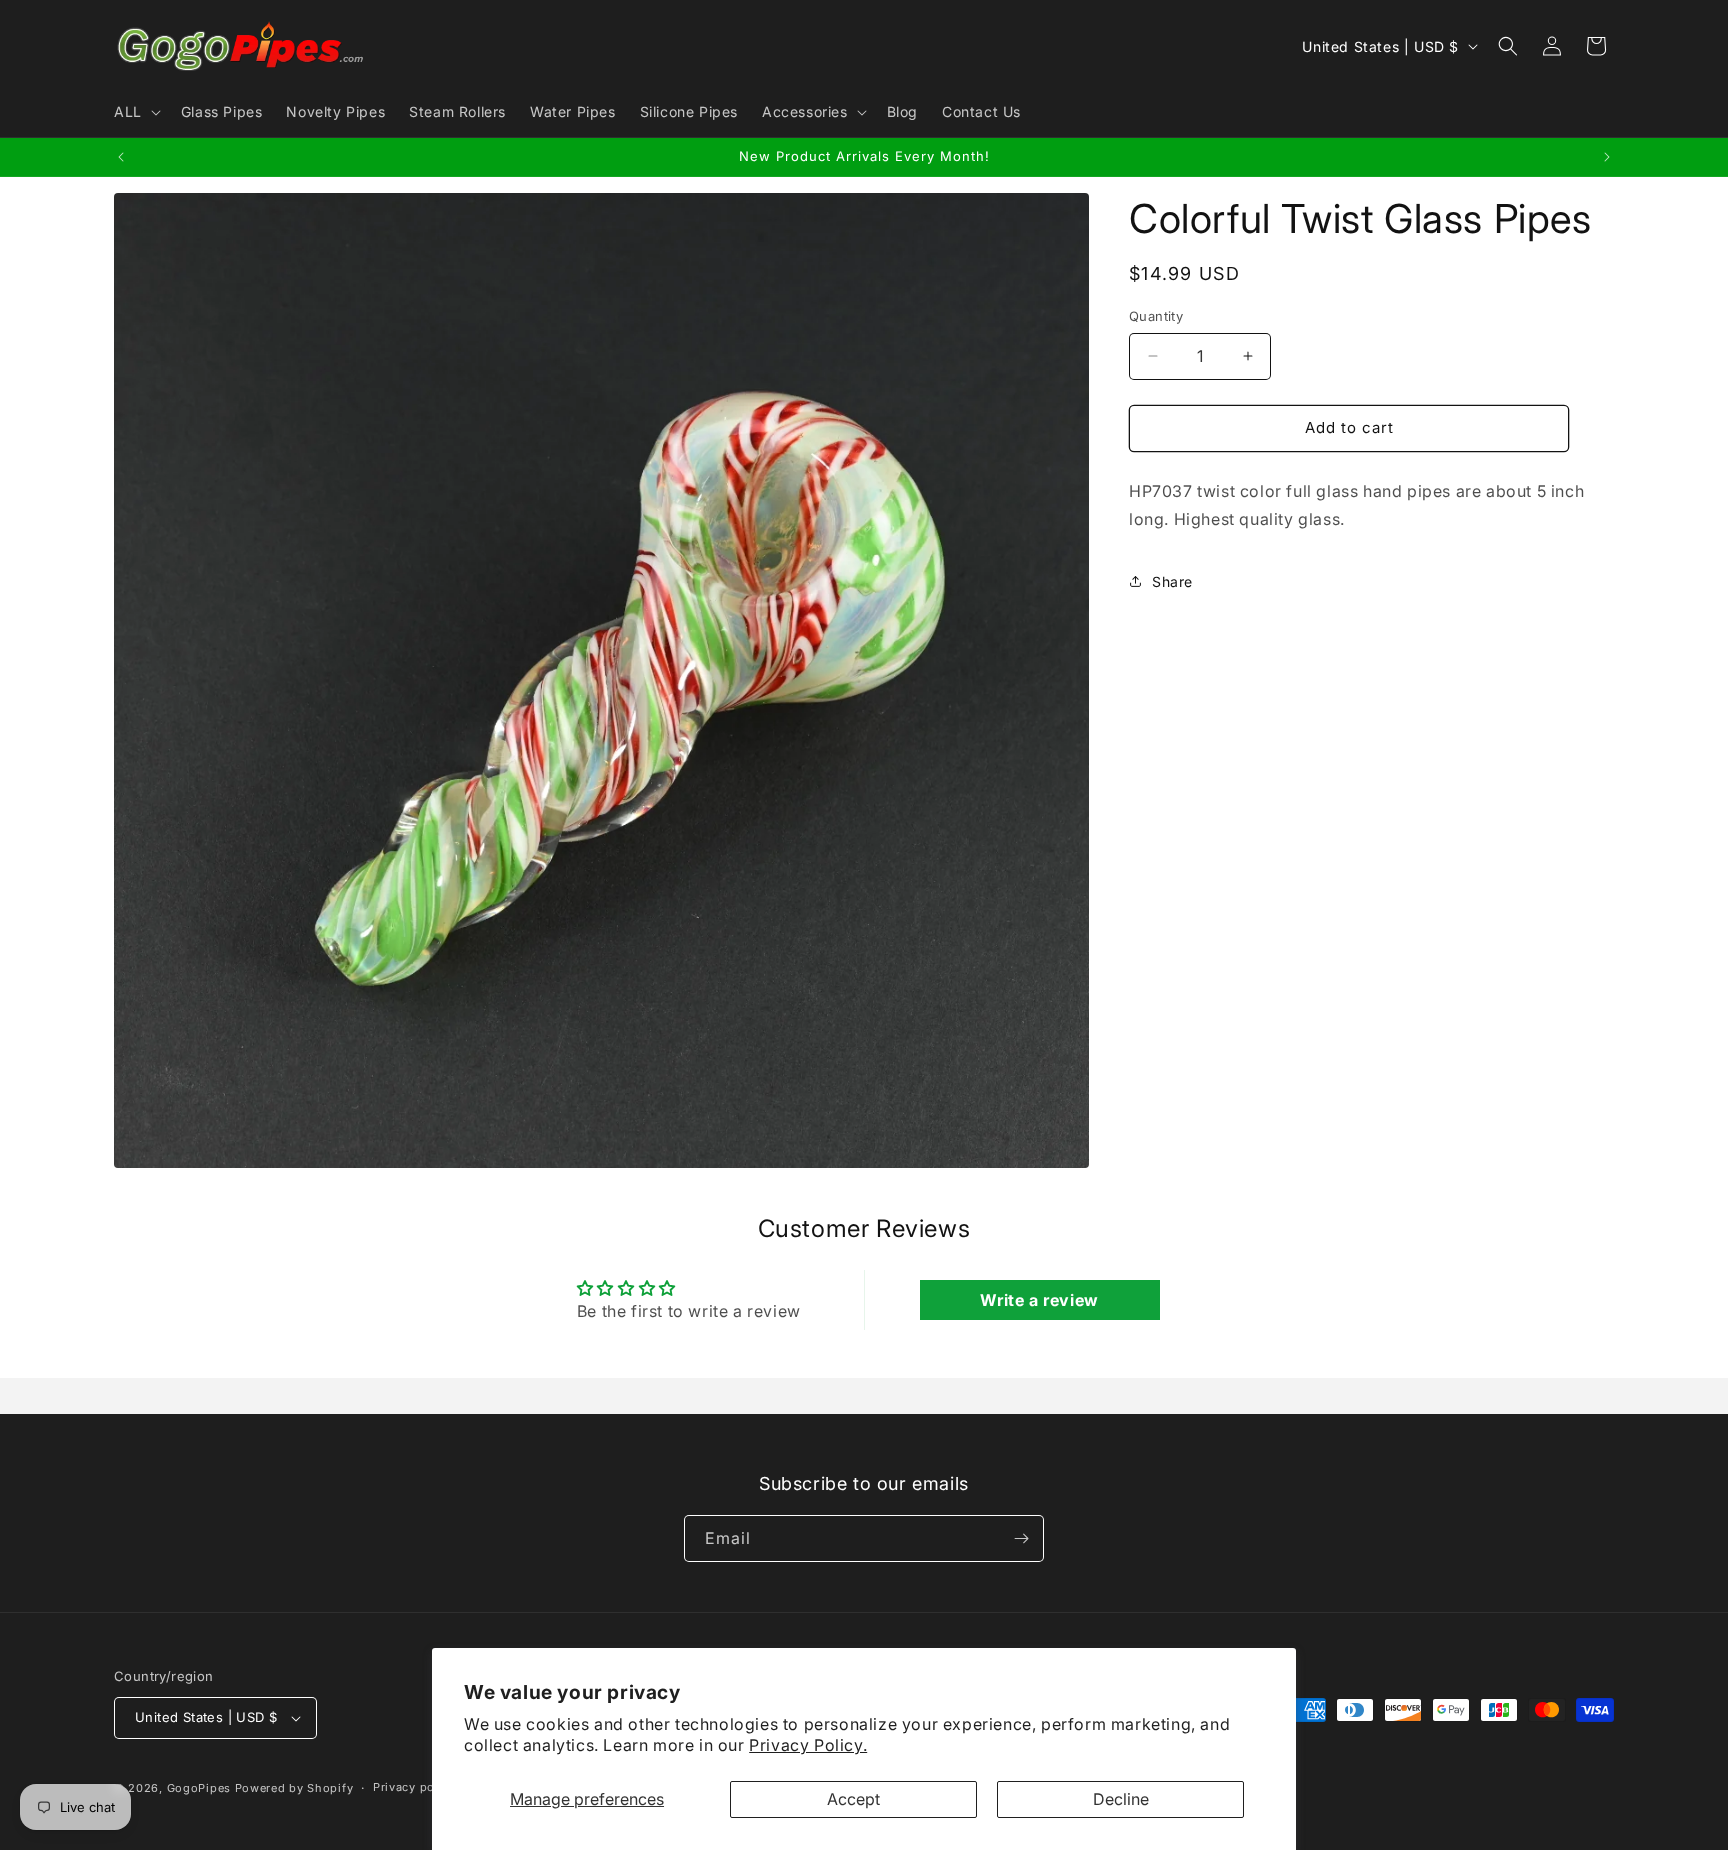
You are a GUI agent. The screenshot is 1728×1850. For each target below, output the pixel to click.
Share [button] (1172, 581)
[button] (135, 112)
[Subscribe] (1021, 1538)
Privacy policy (414, 1787)
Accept (853, 1799)
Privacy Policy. (808, 1745)
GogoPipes (199, 1788)
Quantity (1156, 316)
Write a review (1039, 1300)
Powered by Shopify (294, 1788)
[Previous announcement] (121, 157)
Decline (1121, 1799)
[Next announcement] (1607, 157)
